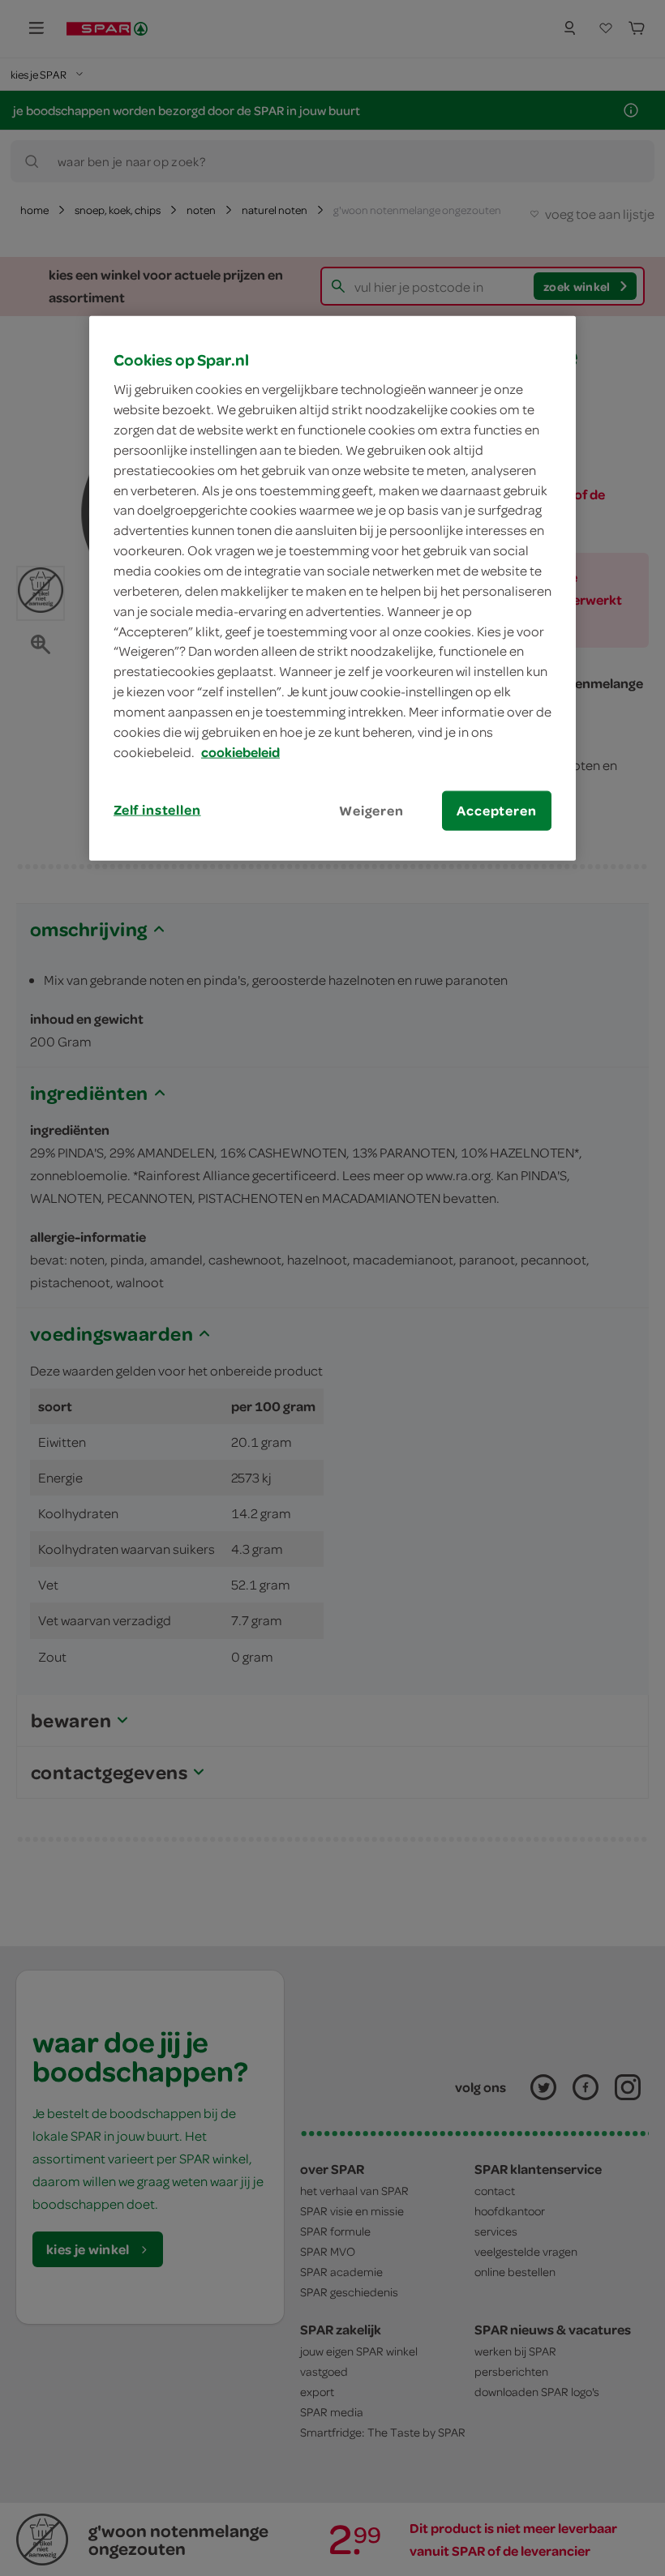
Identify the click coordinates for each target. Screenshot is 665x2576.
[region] (332, 588)
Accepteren (496, 810)
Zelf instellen (157, 809)
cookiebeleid (240, 751)
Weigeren (371, 810)
